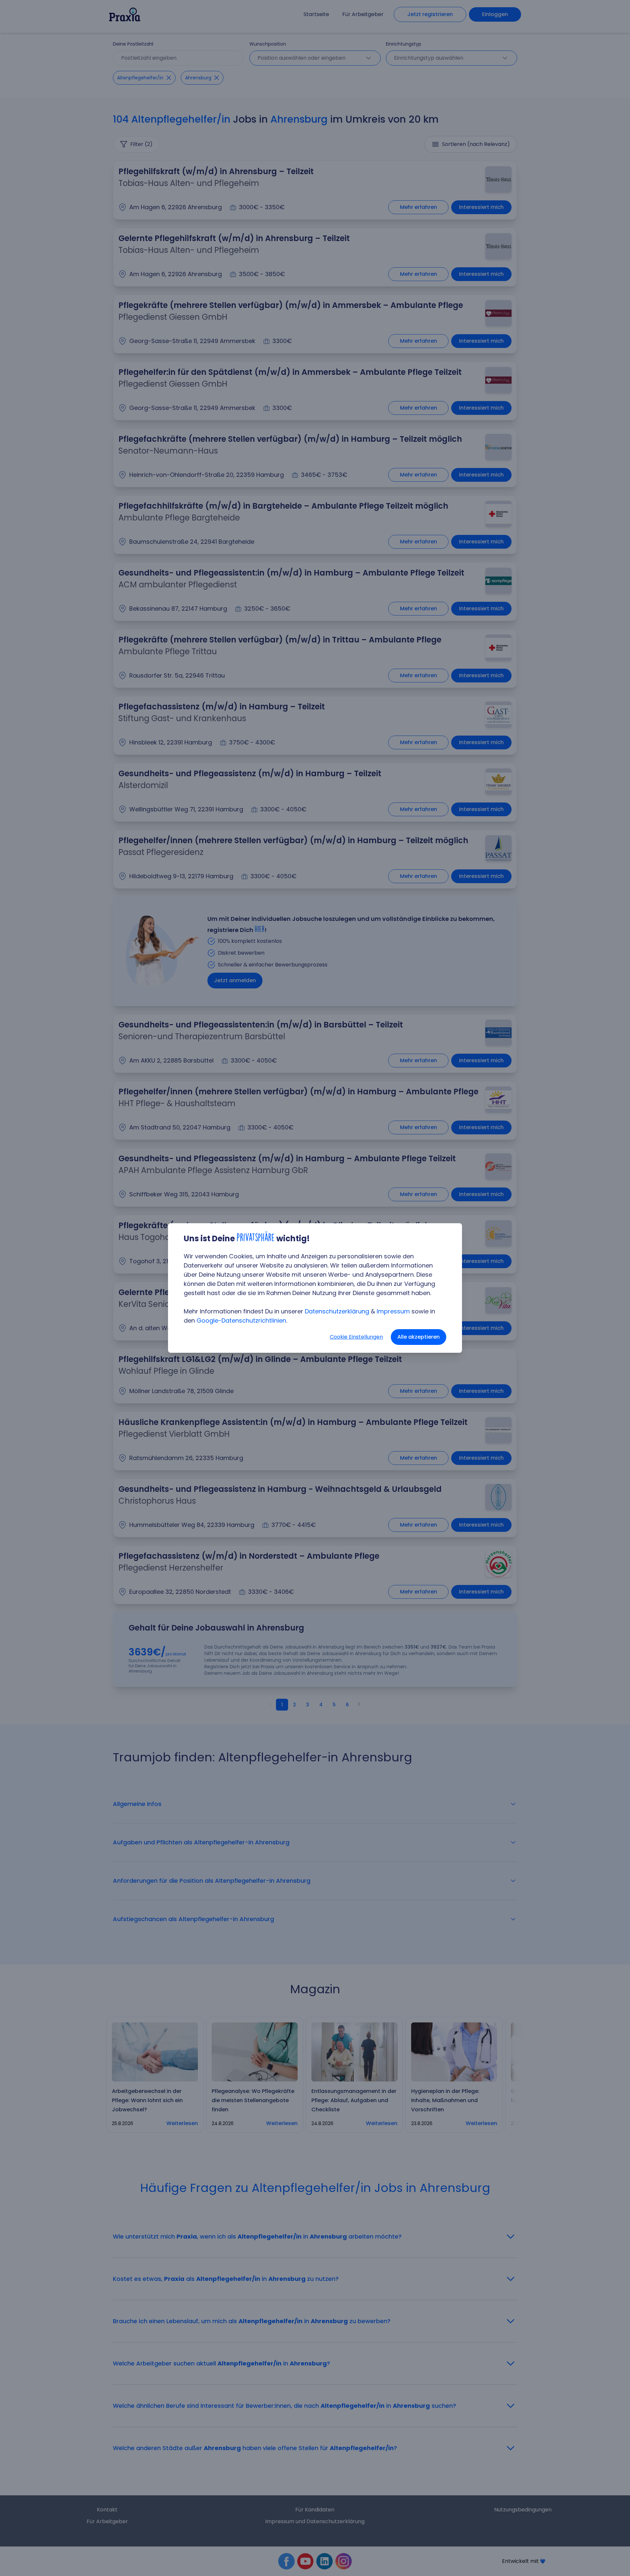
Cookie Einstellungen (356, 1337)
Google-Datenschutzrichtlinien (241, 1320)
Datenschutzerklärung (337, 1311)
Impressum (393, 1311)
